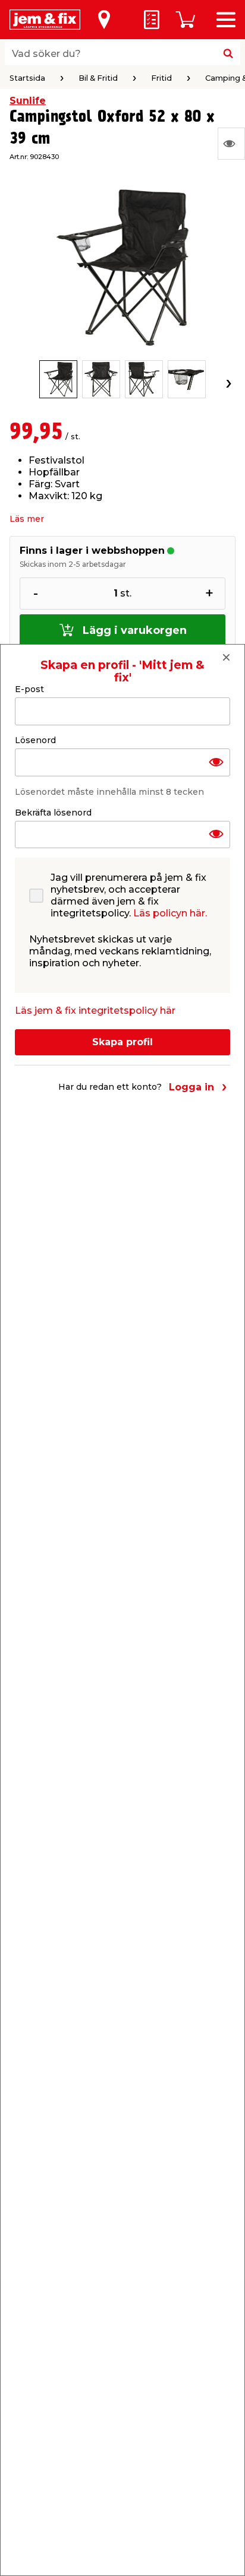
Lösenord (35, 740)
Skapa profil (122, 1042)
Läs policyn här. (170, 913)
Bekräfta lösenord (53, 813)
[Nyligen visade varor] (231, 144)
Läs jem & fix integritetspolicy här (95, 1011)
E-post (29, 689)
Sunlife (28, 101)
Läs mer (27, 519)
